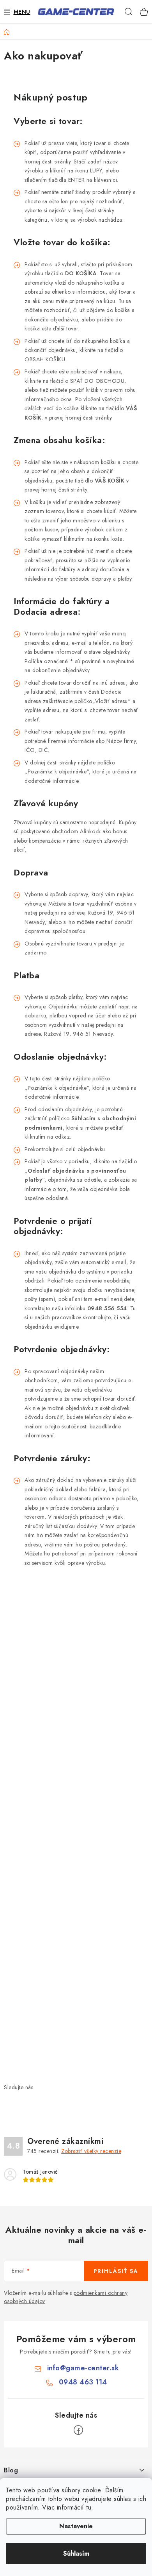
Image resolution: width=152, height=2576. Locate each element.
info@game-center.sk (83, 2368)
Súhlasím (76, 2554)
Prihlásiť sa (116, 2271)
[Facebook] (78, 2430)
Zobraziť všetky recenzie (91, 2151)
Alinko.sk (90, 831)
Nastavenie (76, 2526)
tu (89, 2507)
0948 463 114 (83, 2382)
